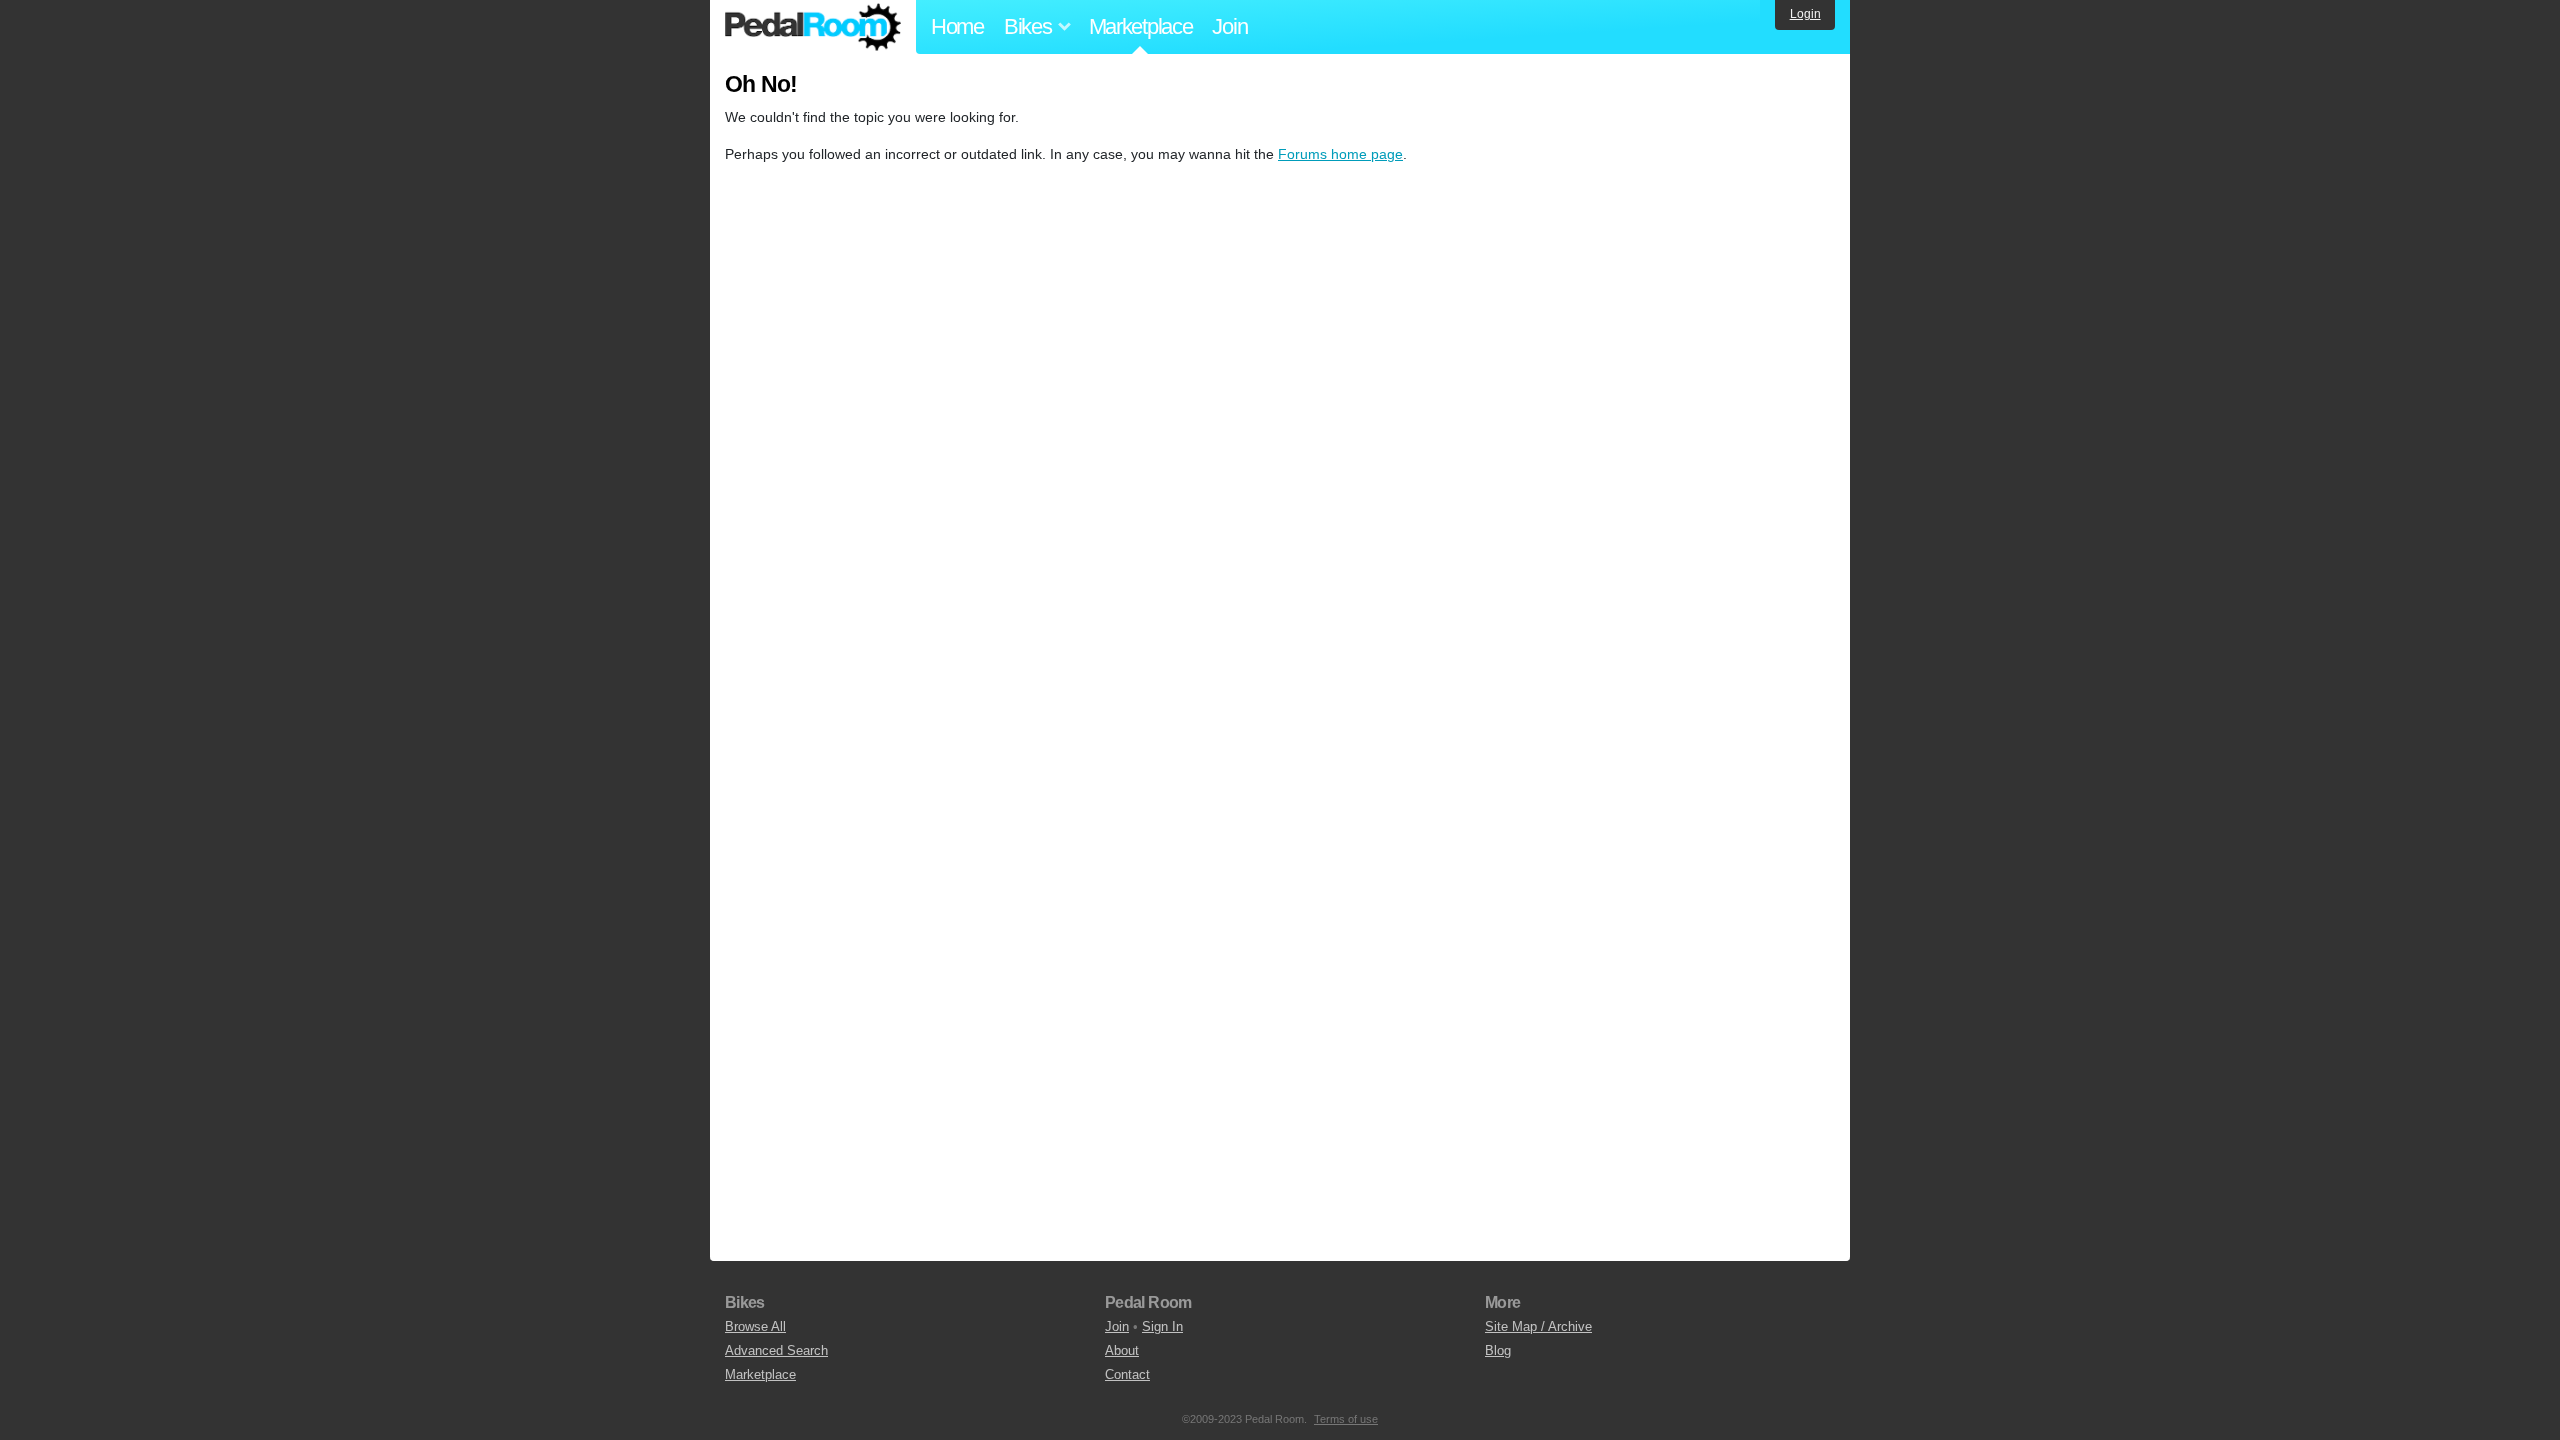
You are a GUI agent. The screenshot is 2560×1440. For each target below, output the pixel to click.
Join (1229, 26)
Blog (1498, 1350)
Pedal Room (813, 27)
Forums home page (1340, 154)
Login (1805, 14)
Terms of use (1346, 1419)
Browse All (755, 1326)
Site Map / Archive (1538, 1326)
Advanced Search (776, 1350)
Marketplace (1141, 26)
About (1122, 1350)
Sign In (1162, 1326)
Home (957, 26)
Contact (1127, 1374)
